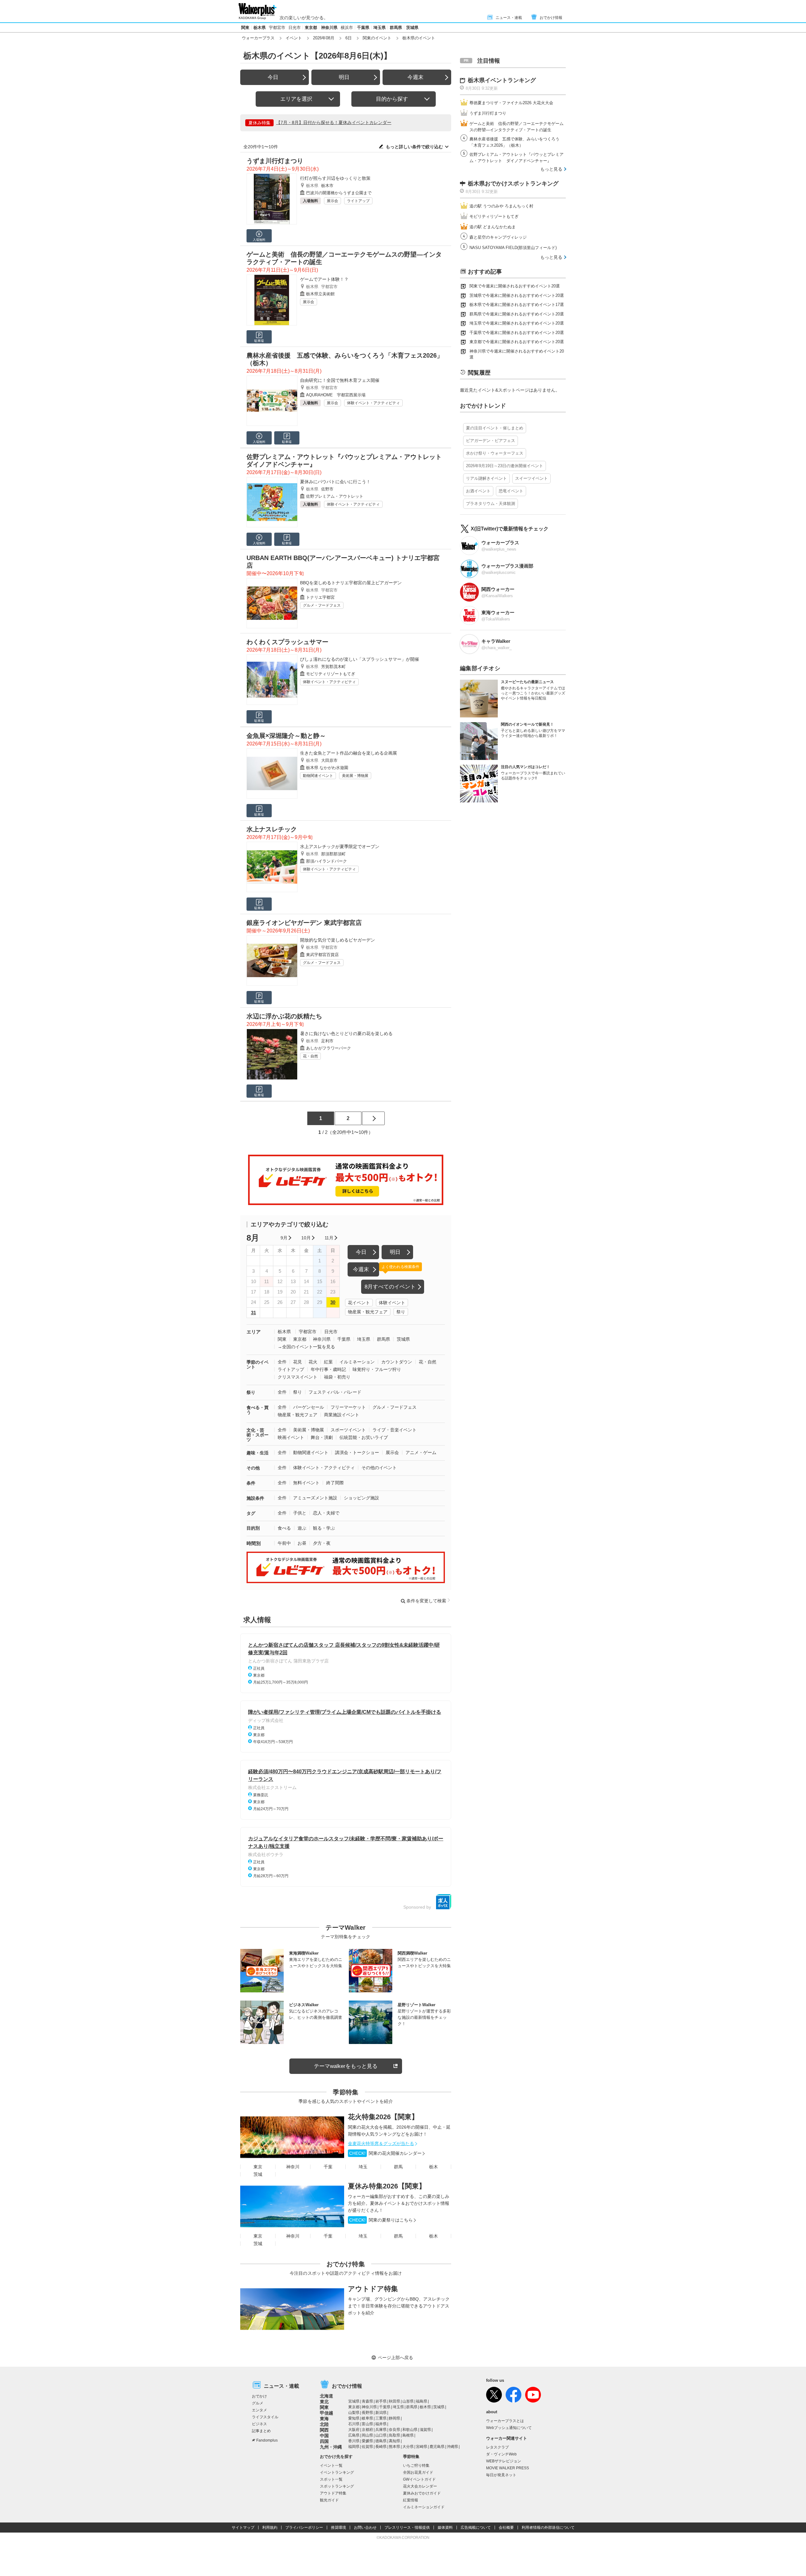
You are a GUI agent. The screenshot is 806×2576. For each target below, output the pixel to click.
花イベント (359, 1303)
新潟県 (381, 2413)
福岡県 (354, 2447)
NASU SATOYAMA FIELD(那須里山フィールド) (513, 248)
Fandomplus (267, 2440)
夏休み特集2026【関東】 (387, 2186)
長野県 (367, 2413)
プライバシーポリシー (304, 2528)
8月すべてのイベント (390, 1287)
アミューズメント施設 (315, 1498)
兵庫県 (381, 2430)
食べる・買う (258, 1410)
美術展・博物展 (355, 776)
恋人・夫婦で (326, 1513)
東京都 (311, 28)
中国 (324, 2436)
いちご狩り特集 (416, 2466)
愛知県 (354, 2418)
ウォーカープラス (258, 38)
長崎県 (381, 2447)
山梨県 (354, 2413)
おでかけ (259, 2396)
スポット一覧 (331, 2479)
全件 (282, 1362)
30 (333, 1302)
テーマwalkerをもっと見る (346, 2066)
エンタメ (259, 2410)
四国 (324, 2441)
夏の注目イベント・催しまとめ (495, 428)
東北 (324, 2402)
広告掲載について (476, 2528)
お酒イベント (478, 491)
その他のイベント (379, 1468)
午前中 (284, 1543)
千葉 (328, 2167)
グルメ (258, 2403)
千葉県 (363, 28)
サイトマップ (243, 2528)
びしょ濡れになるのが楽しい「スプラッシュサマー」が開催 (360, 659)
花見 (298, 1362)
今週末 (415, 77)
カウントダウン (397, 1362)
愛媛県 (367, 2441)
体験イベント (392, 1303)
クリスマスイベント (298, 1377)
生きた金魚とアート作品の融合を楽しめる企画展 (349, 753)
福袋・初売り (337, 1377)
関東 (245, 28)
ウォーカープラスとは (505, 2421)
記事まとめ (261, 2431)
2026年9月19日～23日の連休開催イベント (505, 466)
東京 (258, 2167)
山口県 (381, 2435)
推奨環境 (338, 2528)
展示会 (332, 201)
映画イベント (291, 1437)
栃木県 (260, 28)
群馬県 (396, 28)
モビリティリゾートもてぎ (331, 674)
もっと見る (551, 169)
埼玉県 (380, 28)
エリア (254, 1332)
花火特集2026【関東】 (383, 2117)
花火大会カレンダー (420, 2486)
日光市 (295, 28)
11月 (329, 1238)
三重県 (381, 2418)
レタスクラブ (497, 2447)
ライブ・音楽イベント (394, 1430)
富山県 (367, 2424)
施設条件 (255, 1498)
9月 (284, 1238)
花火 (313, 1362)
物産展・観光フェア (368, 1312)
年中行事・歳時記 (328, 1369)
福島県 (422, 2401)
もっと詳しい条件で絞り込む (414, 147)
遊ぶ (302, 1528)
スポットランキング (337, 2486)
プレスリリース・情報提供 (407, 2528)
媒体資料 (445, 2528)
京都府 (367, 2430)
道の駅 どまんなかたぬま (493, 227)
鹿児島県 (437, 2447)
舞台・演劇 (322, 1437)
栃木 (434, 2167)
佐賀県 (367, 2447)
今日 (273, 77)
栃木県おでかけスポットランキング (513, 184)
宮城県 (354, 2401)
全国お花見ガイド (418, 2472)
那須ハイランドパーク (326, 861)
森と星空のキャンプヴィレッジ (498, 237)
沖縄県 (452, 2447)
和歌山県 (410, 2430)
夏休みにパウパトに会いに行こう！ (335, 482)
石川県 (354, 2424)
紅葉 (328, 1362)
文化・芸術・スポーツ (258, 1435)
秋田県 (394, 2401)
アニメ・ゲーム (421, 1452)
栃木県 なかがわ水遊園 (327, 768)
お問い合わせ (365, 2528)
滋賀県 (425, 2430)
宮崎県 (422, 2447)
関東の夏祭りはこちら (381, 2220)
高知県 (394, 2441)
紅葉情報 (411, 2500)
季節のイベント (258, 1364)
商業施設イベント (342, 1415)
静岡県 (394, 2418)
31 (253, 1313)
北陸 (324, 2424)
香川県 (354, 2441)
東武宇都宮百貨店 (322, 955)
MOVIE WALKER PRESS (508, 2468)
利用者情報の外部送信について (548, 2528)
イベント (294, 38)
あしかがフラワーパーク (329, 1048)
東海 (324, 2419)
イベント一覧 (331, 2466)
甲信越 (326, 2413)
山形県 (408, 2401)
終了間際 (335, 1483)
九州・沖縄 (331, 2447)
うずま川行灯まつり (488, 113)
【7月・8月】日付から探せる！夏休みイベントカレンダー (334, 122)
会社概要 (506, 2528)
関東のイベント (377, 38)
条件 (251, 1483)
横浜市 (347, 28)
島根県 (408, 2435)
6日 (349, 38)
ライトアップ (358, 201)
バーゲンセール (309, 1407)
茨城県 (412, 28)
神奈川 (293, 2167)
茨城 (258, 2174)
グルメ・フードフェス (322, 605)
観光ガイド (329, 2500)
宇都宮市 (277, 28)
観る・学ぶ (324, 1528)
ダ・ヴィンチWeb (501, 2454)
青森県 (367, 2401)
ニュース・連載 (509, 18)
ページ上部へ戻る (395, 2358)
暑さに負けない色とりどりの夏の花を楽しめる (346, 1033)
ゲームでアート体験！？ (324, 279)
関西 (324, 2430)
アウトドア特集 (373, 2289)
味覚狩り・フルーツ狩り (377, 1369)
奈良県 (394, 2430)
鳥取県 (394, 2435)
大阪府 (354, 2430)
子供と (300, 1513)
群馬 (398, 2167)
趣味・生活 (258, 1453)
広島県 (354, 2435)
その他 (253, 1468)
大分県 (408, 2447)
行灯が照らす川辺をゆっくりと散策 (335, 178)
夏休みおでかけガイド (422, 2493)
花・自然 (310, 1056)
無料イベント (306, 1483)
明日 (344, 77)
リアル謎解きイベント (486, 478)
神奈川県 (329, 28)
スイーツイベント (531, 478)
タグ (251, 1513)
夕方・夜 (322, 1543)
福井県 (381, 2424)
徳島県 (381, 2441)
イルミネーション (357, 1362)
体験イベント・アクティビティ (373, 403)
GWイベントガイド (419, 2479)
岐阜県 (367, 2418)
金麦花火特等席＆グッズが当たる (381, 2143)
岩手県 (381, 2401)
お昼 (302, 1543)
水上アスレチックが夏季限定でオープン (340, 846)
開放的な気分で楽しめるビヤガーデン (338, 940)
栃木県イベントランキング (502, 80)
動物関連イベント (318, 776)
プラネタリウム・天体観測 (491, 504)
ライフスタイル (265, 2417)
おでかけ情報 (551, 18)
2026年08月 (324, 38)
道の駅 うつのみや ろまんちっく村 (501, 206)
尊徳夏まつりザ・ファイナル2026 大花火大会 (511, 103)
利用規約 (270, 2528)
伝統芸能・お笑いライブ (364, 1437)
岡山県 (367, 2435)
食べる (284, 1528)
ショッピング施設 (361, 1498)
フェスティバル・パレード (335, 1392)
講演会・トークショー (357, 1452)
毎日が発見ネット (501, 2475)
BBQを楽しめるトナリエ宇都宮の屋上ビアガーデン (351, 583)
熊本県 (394, 2447)
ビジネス (259, 2424)
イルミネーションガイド (424, 2507)
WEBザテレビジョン (504, 2461)
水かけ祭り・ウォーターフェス (495, 453)
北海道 (326, 2396)
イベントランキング (337, 2472)
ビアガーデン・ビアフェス (491, 441)
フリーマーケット (348, 1407)
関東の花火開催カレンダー (385, 2153)
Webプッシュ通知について (509, 2428)
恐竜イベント (511, 491)
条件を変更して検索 (426, 1601)
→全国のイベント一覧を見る (306, 1347)
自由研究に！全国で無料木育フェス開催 (340, 380)
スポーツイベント (348, 1430)
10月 (306, 1238)
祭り (401, 1312)
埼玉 (363, 2167)
